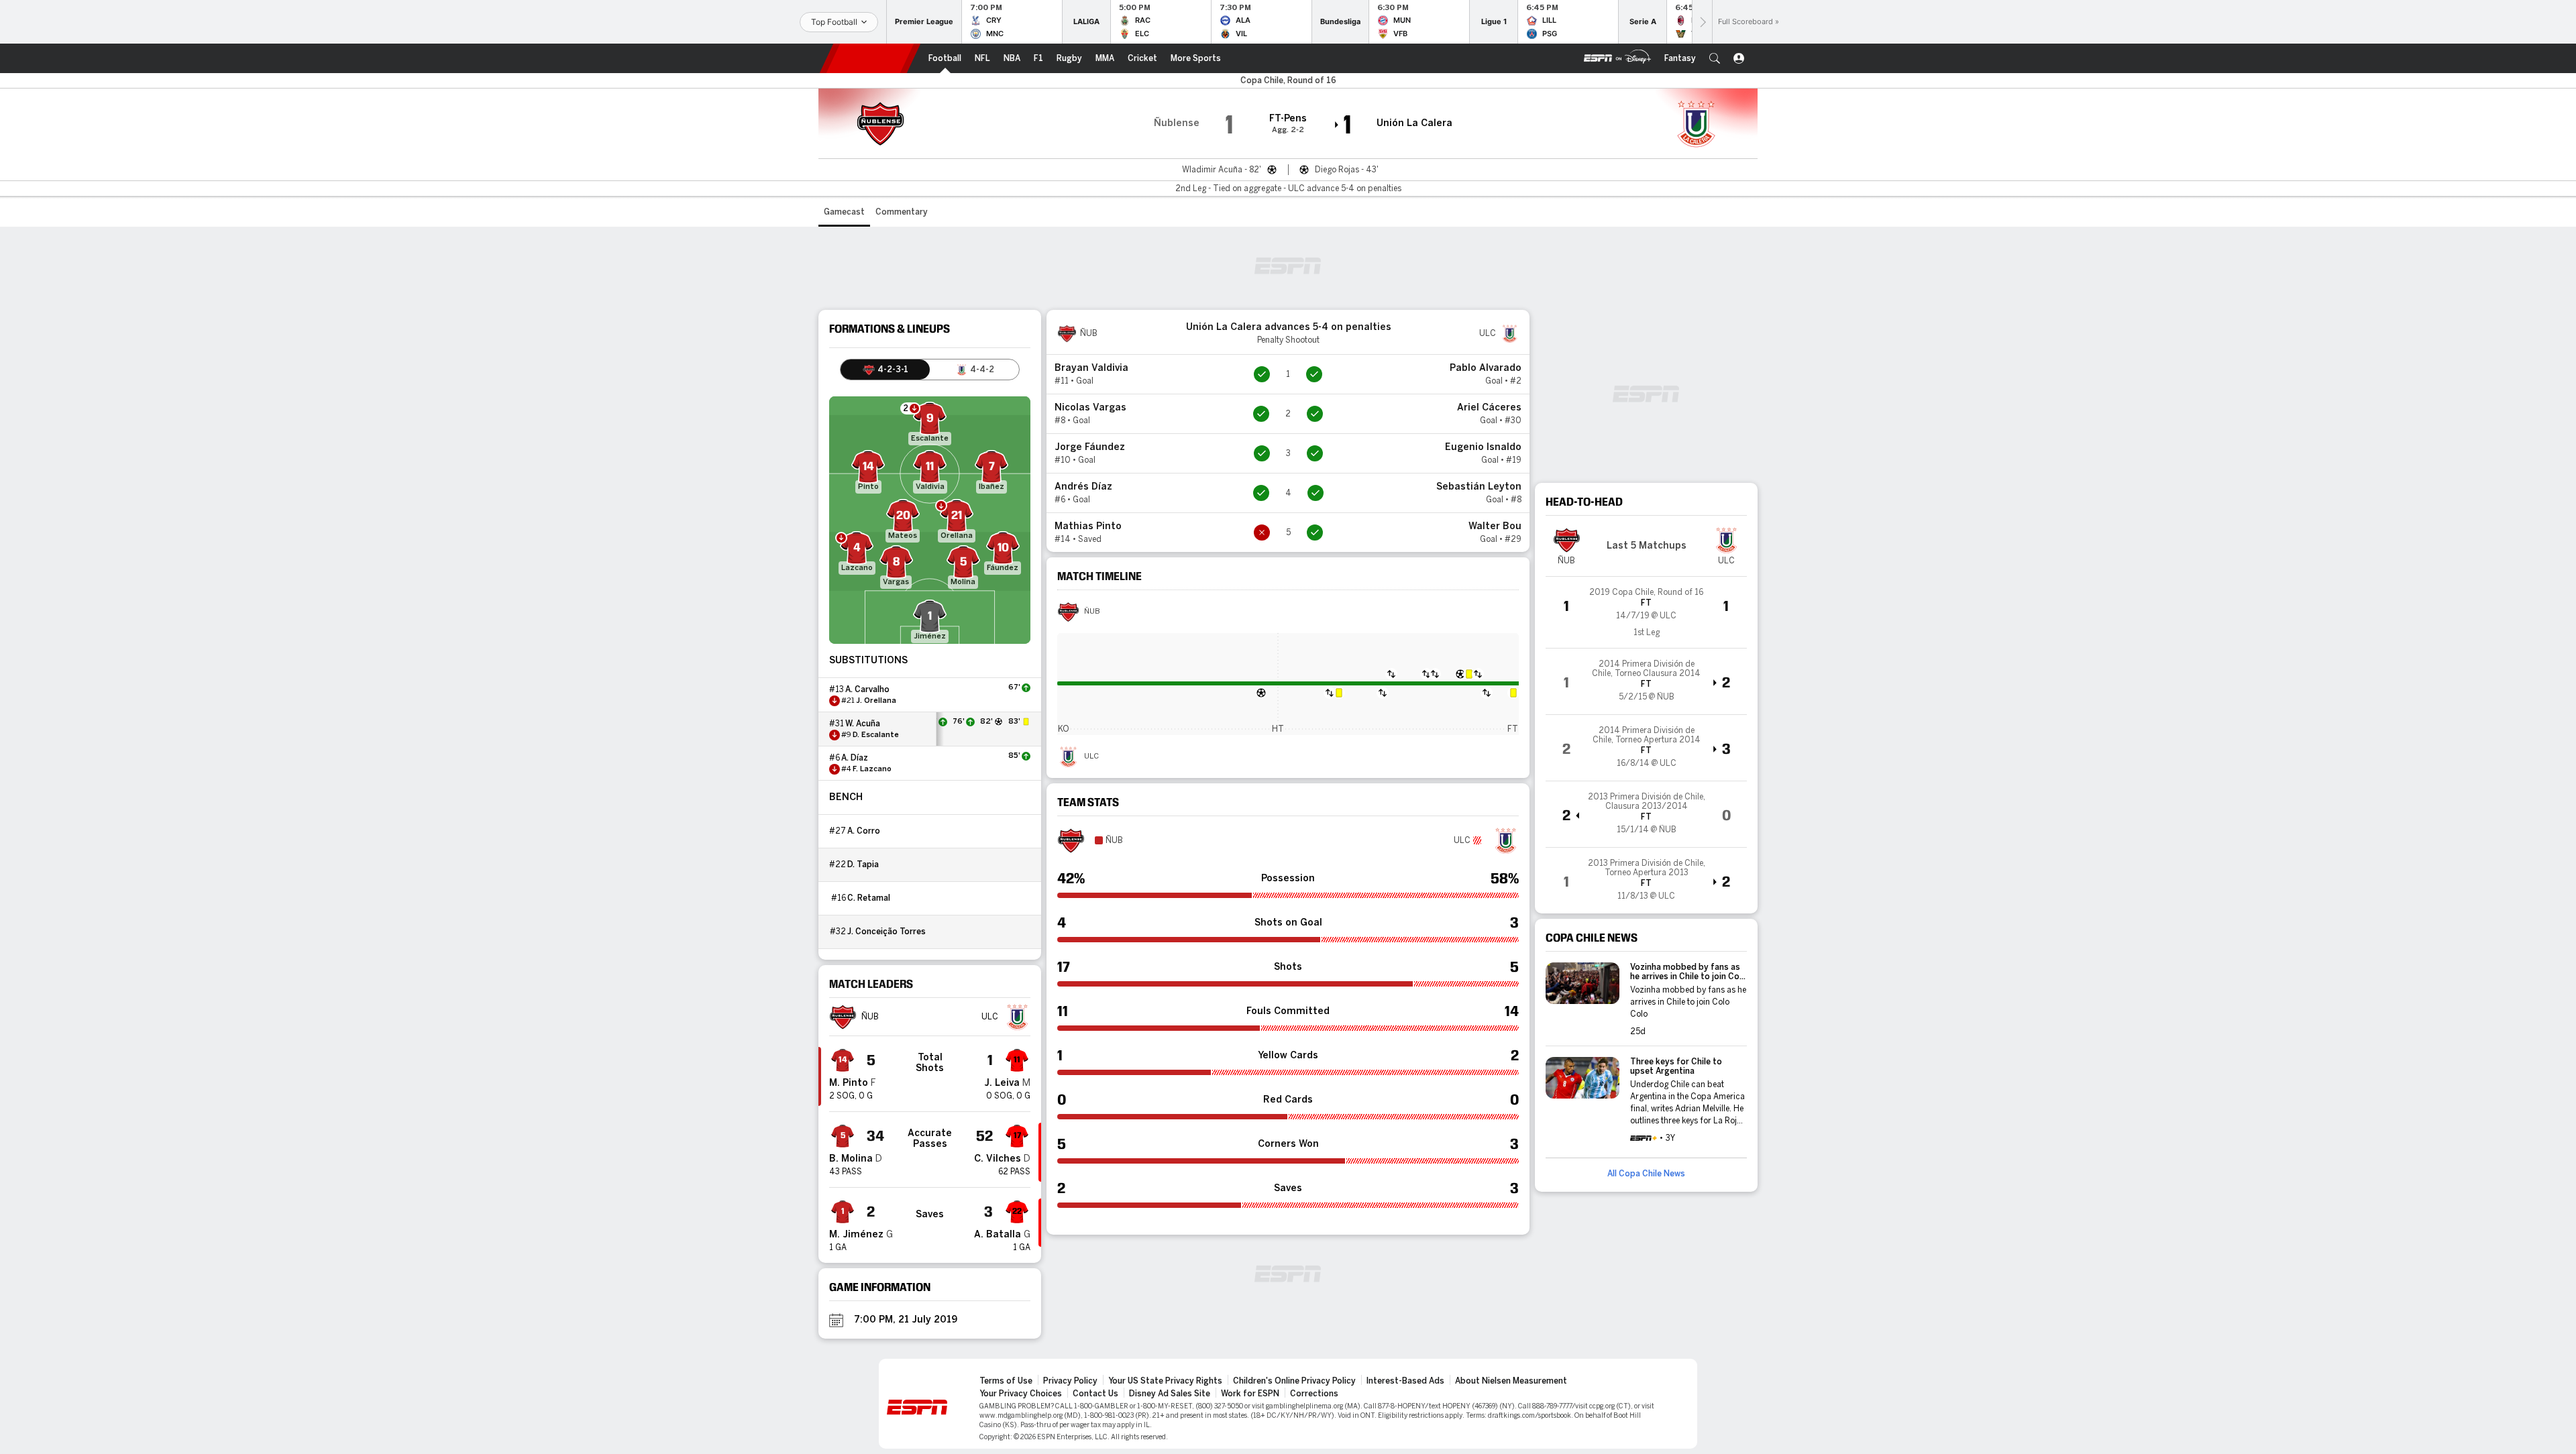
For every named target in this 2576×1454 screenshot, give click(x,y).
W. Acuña (863, 724)
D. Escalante (876, 735)
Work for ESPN (1250, 1394)
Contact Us (1095, 1394)
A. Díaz (855, 758)
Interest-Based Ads (1405, 1381)
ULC (1091, 757)
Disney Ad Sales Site (1170, 1394)
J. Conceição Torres (887, 932)
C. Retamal (869, 898)
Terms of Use (1006, 1381)
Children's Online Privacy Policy (1294, 1381)
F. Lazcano (872, 769)
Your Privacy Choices (1021, 1394)
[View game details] (1646, 612)
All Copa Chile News (1646, 1174)
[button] (1715, 58)
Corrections (1314, 1394)
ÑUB (1092, 612)
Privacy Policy (1070, 1381)
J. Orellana (876, 701)
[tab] (885, 370)
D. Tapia (863, 864)
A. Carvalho (867, 689)
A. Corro (864, 831)
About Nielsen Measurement (1511, 1381)
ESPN (870, 58)
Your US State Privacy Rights (1165, 1381)
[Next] (1702, 22)
